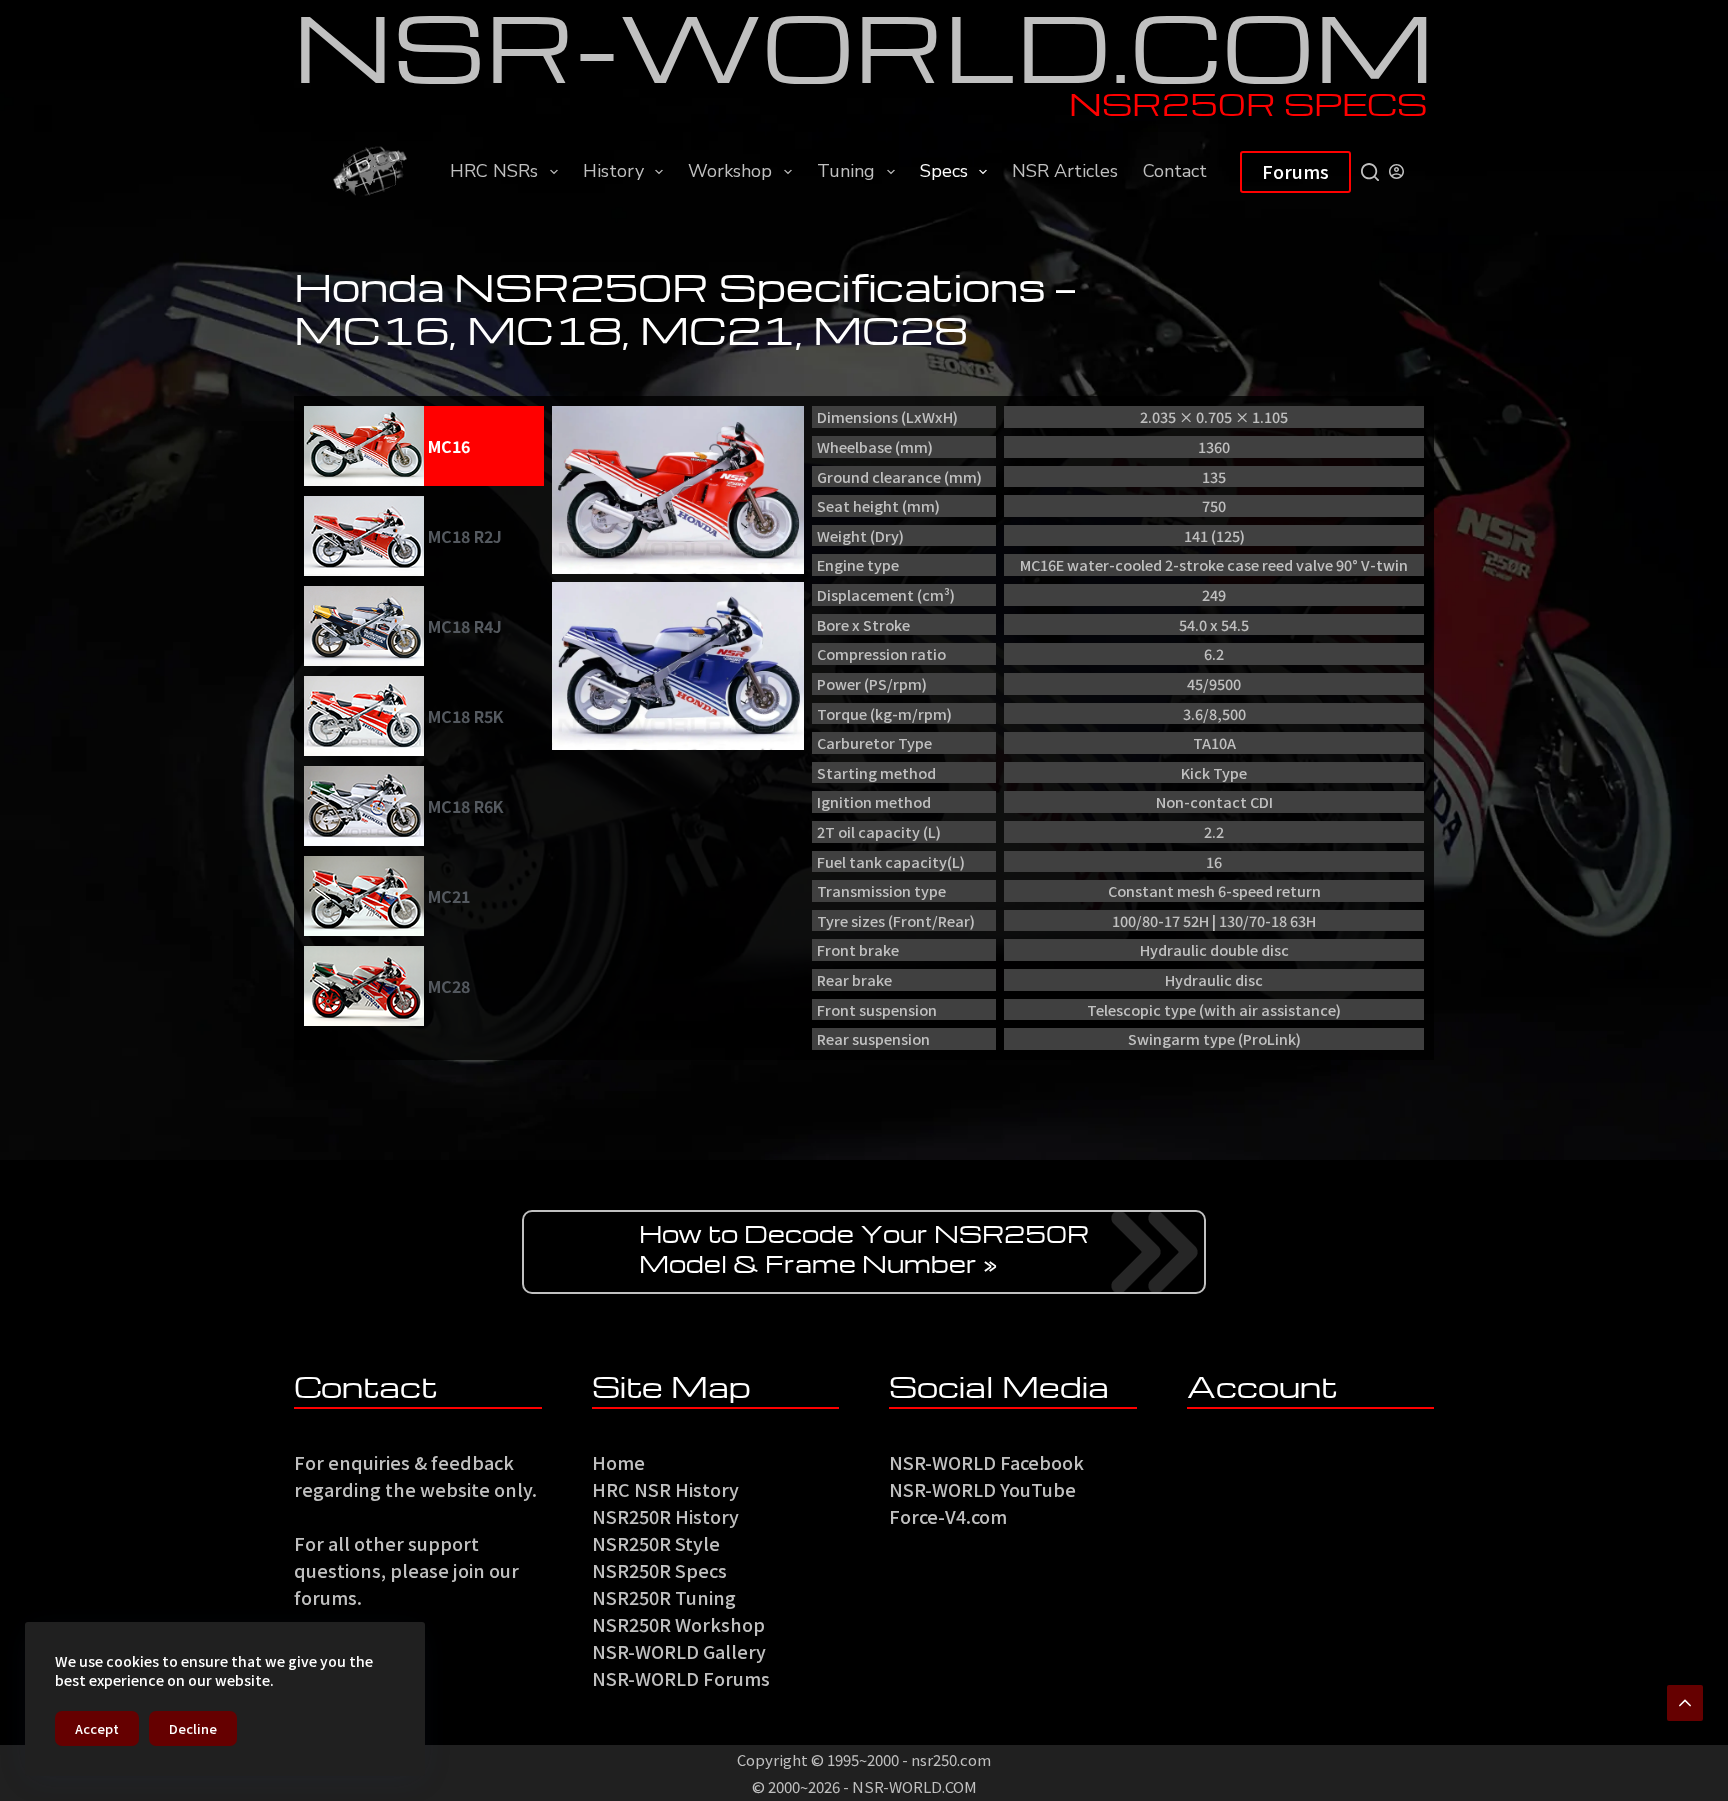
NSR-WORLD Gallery (679, 1651)
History (613, 171)
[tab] (424, 446)
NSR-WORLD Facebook (986, 1462)
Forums (1295, 171)
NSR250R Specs (659, 1570)
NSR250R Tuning (664, 1597)
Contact (1175, 171)
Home (618, 1462)
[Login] (1396, 171)
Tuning (846, 171)
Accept (97, 1728)
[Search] (1370, 172)
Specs (944, 171)
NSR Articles (1065, 171)
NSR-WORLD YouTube (982, 1489)
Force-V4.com (948, 1516)
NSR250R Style (656, 1543)
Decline (193, 1728)
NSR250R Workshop (678, 1624)
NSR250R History (665, 1516)
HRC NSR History (665, 1489)
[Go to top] (1685, 1703)
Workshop (730, 171)
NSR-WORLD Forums (681, 1678)
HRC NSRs (494, 171)
